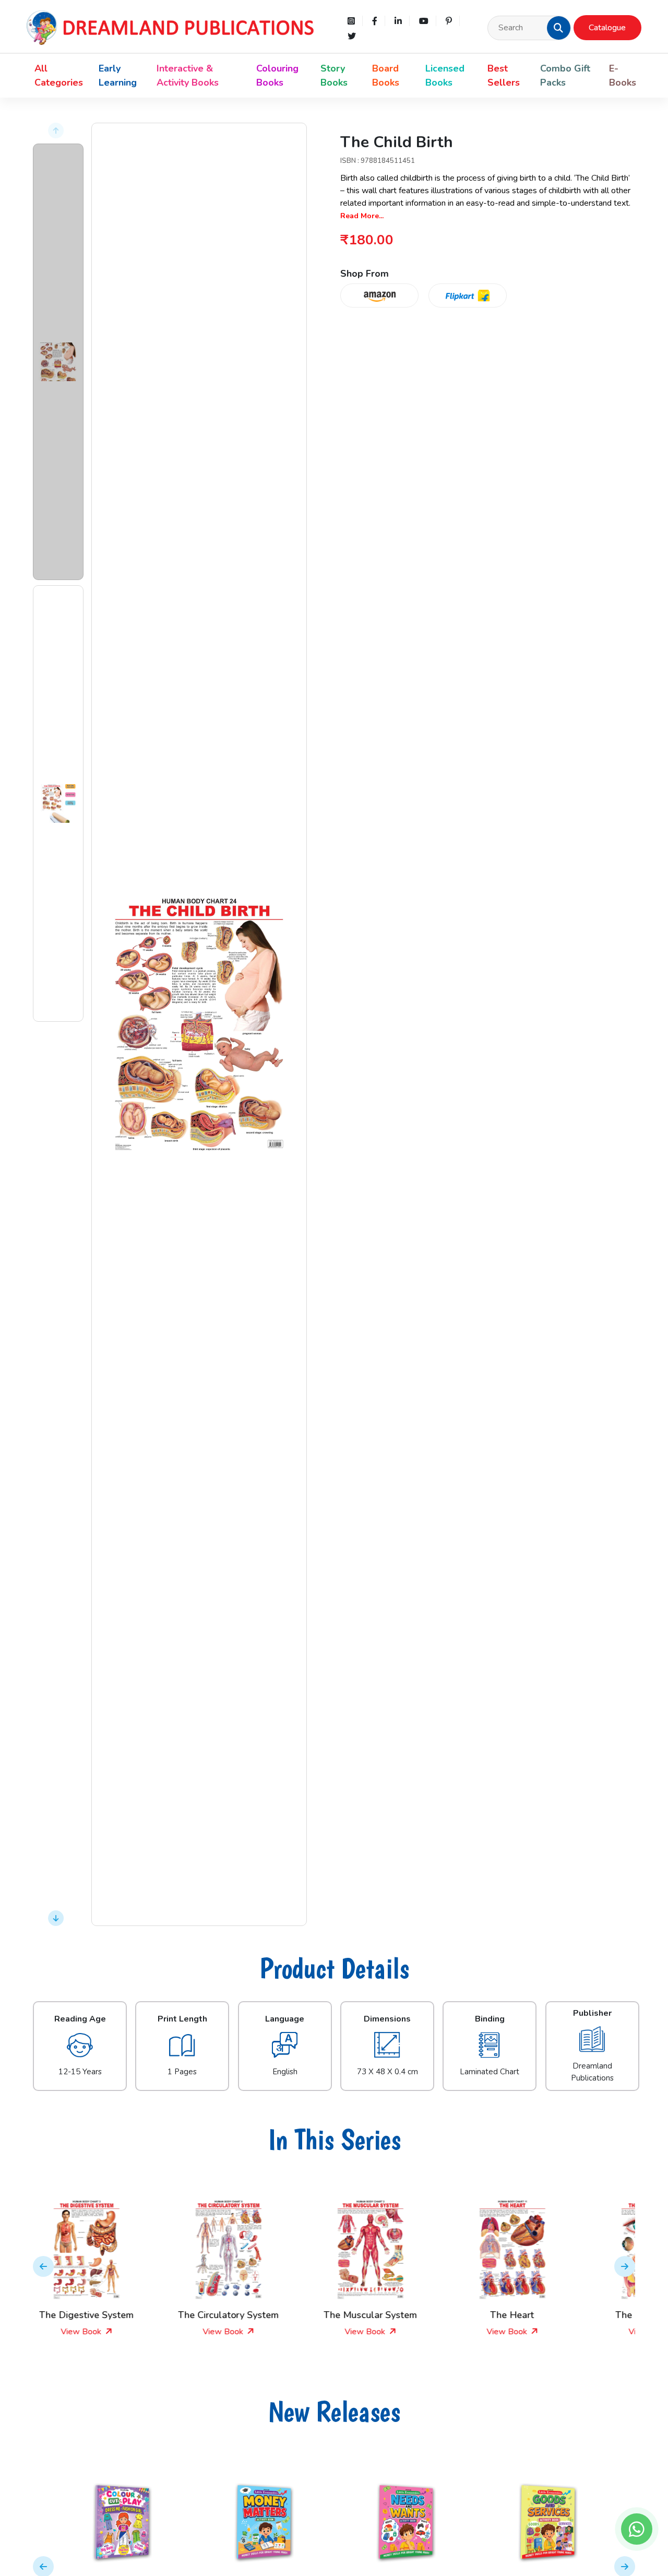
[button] (558, 28)
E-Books (623, 75)
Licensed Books (445, 75)
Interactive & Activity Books (188, 75)
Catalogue (607, 28)
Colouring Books (277, 75)
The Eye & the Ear (547, 2315)
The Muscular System (263, 2315)
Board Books (386, 75)
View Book (117, 2332)
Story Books (334, 75)
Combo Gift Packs (565, 75)
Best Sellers (504, 75)
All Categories (59, 75)
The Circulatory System (121, 2315)
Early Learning (118, 75)
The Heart (405, 2315)
